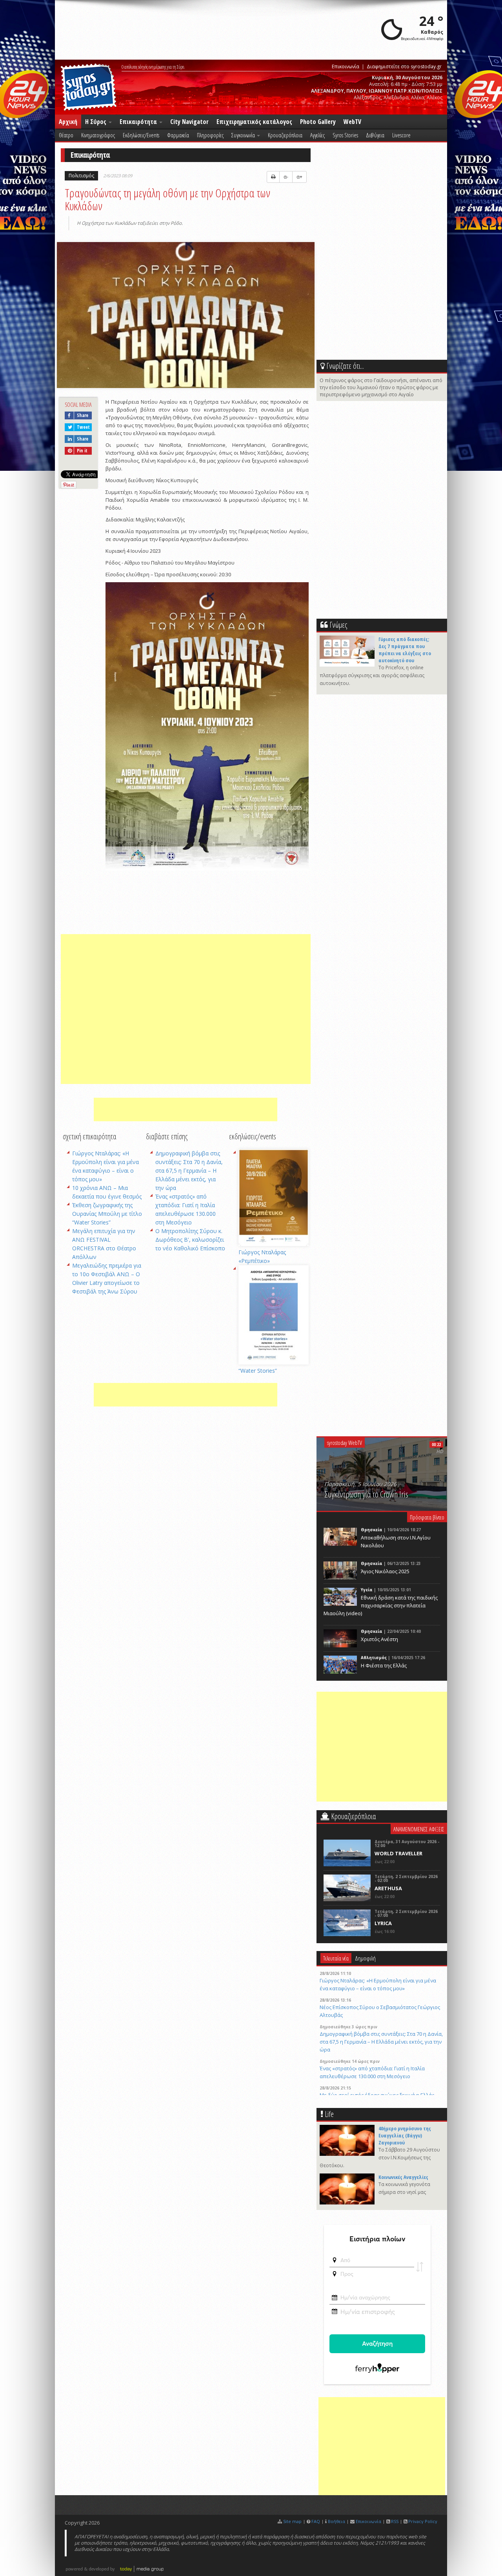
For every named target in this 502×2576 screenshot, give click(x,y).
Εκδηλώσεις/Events (141, 135)
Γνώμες (338, 625)
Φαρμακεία (178, 135)
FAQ (316, 2521)
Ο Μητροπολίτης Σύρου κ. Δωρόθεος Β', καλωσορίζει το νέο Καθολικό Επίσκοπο (190, 1240)
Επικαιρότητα (139, 122)
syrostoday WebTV (345, 1443)
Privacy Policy (423, 2521)
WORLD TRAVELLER (398, 1853)
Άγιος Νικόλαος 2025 (385, 1571)
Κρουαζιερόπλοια (285, 135)
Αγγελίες (317, 135)
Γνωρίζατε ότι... (345, 366)
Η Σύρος (96, 122)
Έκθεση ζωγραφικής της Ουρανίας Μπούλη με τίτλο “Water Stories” (107, 1214)
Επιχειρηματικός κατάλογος (254, 122)
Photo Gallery (318, 122)
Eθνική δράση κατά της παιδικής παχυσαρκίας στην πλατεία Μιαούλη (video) (381, 1605)
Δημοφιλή (365, 1958)
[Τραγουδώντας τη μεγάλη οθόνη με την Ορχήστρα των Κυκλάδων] (186, 316)
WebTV (352, 122)
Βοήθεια (336, 2521)
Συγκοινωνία (244, 135)
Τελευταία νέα (336, 1958)
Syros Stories (345, 135)
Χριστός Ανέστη (379, 1639)
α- (286, 177)
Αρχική (68, 122)
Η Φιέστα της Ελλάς (384, 1665)
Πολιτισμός (81, 176)
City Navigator (189, 122)
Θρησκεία (372, 1530)
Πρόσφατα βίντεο (427, 1517)
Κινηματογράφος (98, 135)
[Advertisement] (186, 1009)
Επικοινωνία (346, 66)
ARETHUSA (388, 1888)
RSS (395, 2521)
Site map (292, 2521)
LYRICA (383, 1923)
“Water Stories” (258, 1371)
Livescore (401, 135)
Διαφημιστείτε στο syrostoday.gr (404, 66)
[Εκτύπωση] (273, 177)
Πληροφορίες (210, 135)
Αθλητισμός (374, 1658)
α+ (299, 177)
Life (329, 2114)
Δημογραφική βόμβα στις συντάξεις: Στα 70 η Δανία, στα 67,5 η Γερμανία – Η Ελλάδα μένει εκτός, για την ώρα (189, 1170)
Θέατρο (66, 135)
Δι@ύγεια (375, 135)
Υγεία (367, 1590)
